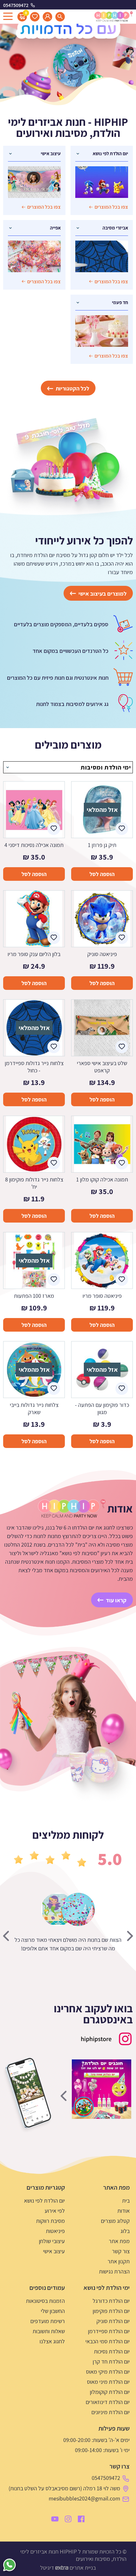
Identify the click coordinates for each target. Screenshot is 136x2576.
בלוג (125, 2231)
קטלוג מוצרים (115, 2221)
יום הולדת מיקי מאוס (108, 2372)
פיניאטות (55, 2231)
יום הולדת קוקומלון (110, 2392)
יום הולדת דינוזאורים (108, 2402)
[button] (111, 1909)
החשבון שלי (53, 2311)
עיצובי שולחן (52, 2241)
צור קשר (121, 2251)
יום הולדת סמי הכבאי (108, 2341)
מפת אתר (119, 2241)
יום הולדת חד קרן (111, 2361)
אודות (124, 2211)
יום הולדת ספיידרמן (109, 2331)
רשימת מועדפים (48, 2321)
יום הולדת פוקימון (111, 2311)
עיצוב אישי (54, 2251)
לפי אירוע (55, 2211)
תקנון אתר (119, 2261)
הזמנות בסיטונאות (45, 2301)
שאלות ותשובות (49, 2331)
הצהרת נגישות (114, 2271)
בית (126, 2201)
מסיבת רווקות (50, 2221)
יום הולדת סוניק (113, 2321)
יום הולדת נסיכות (112, 2351)
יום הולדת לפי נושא (44, 2201)
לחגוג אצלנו (52, 2341)
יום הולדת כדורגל (111, 2301)
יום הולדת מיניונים (111, 2412)
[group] (102, 2089)
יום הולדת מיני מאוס (108, 2382)
